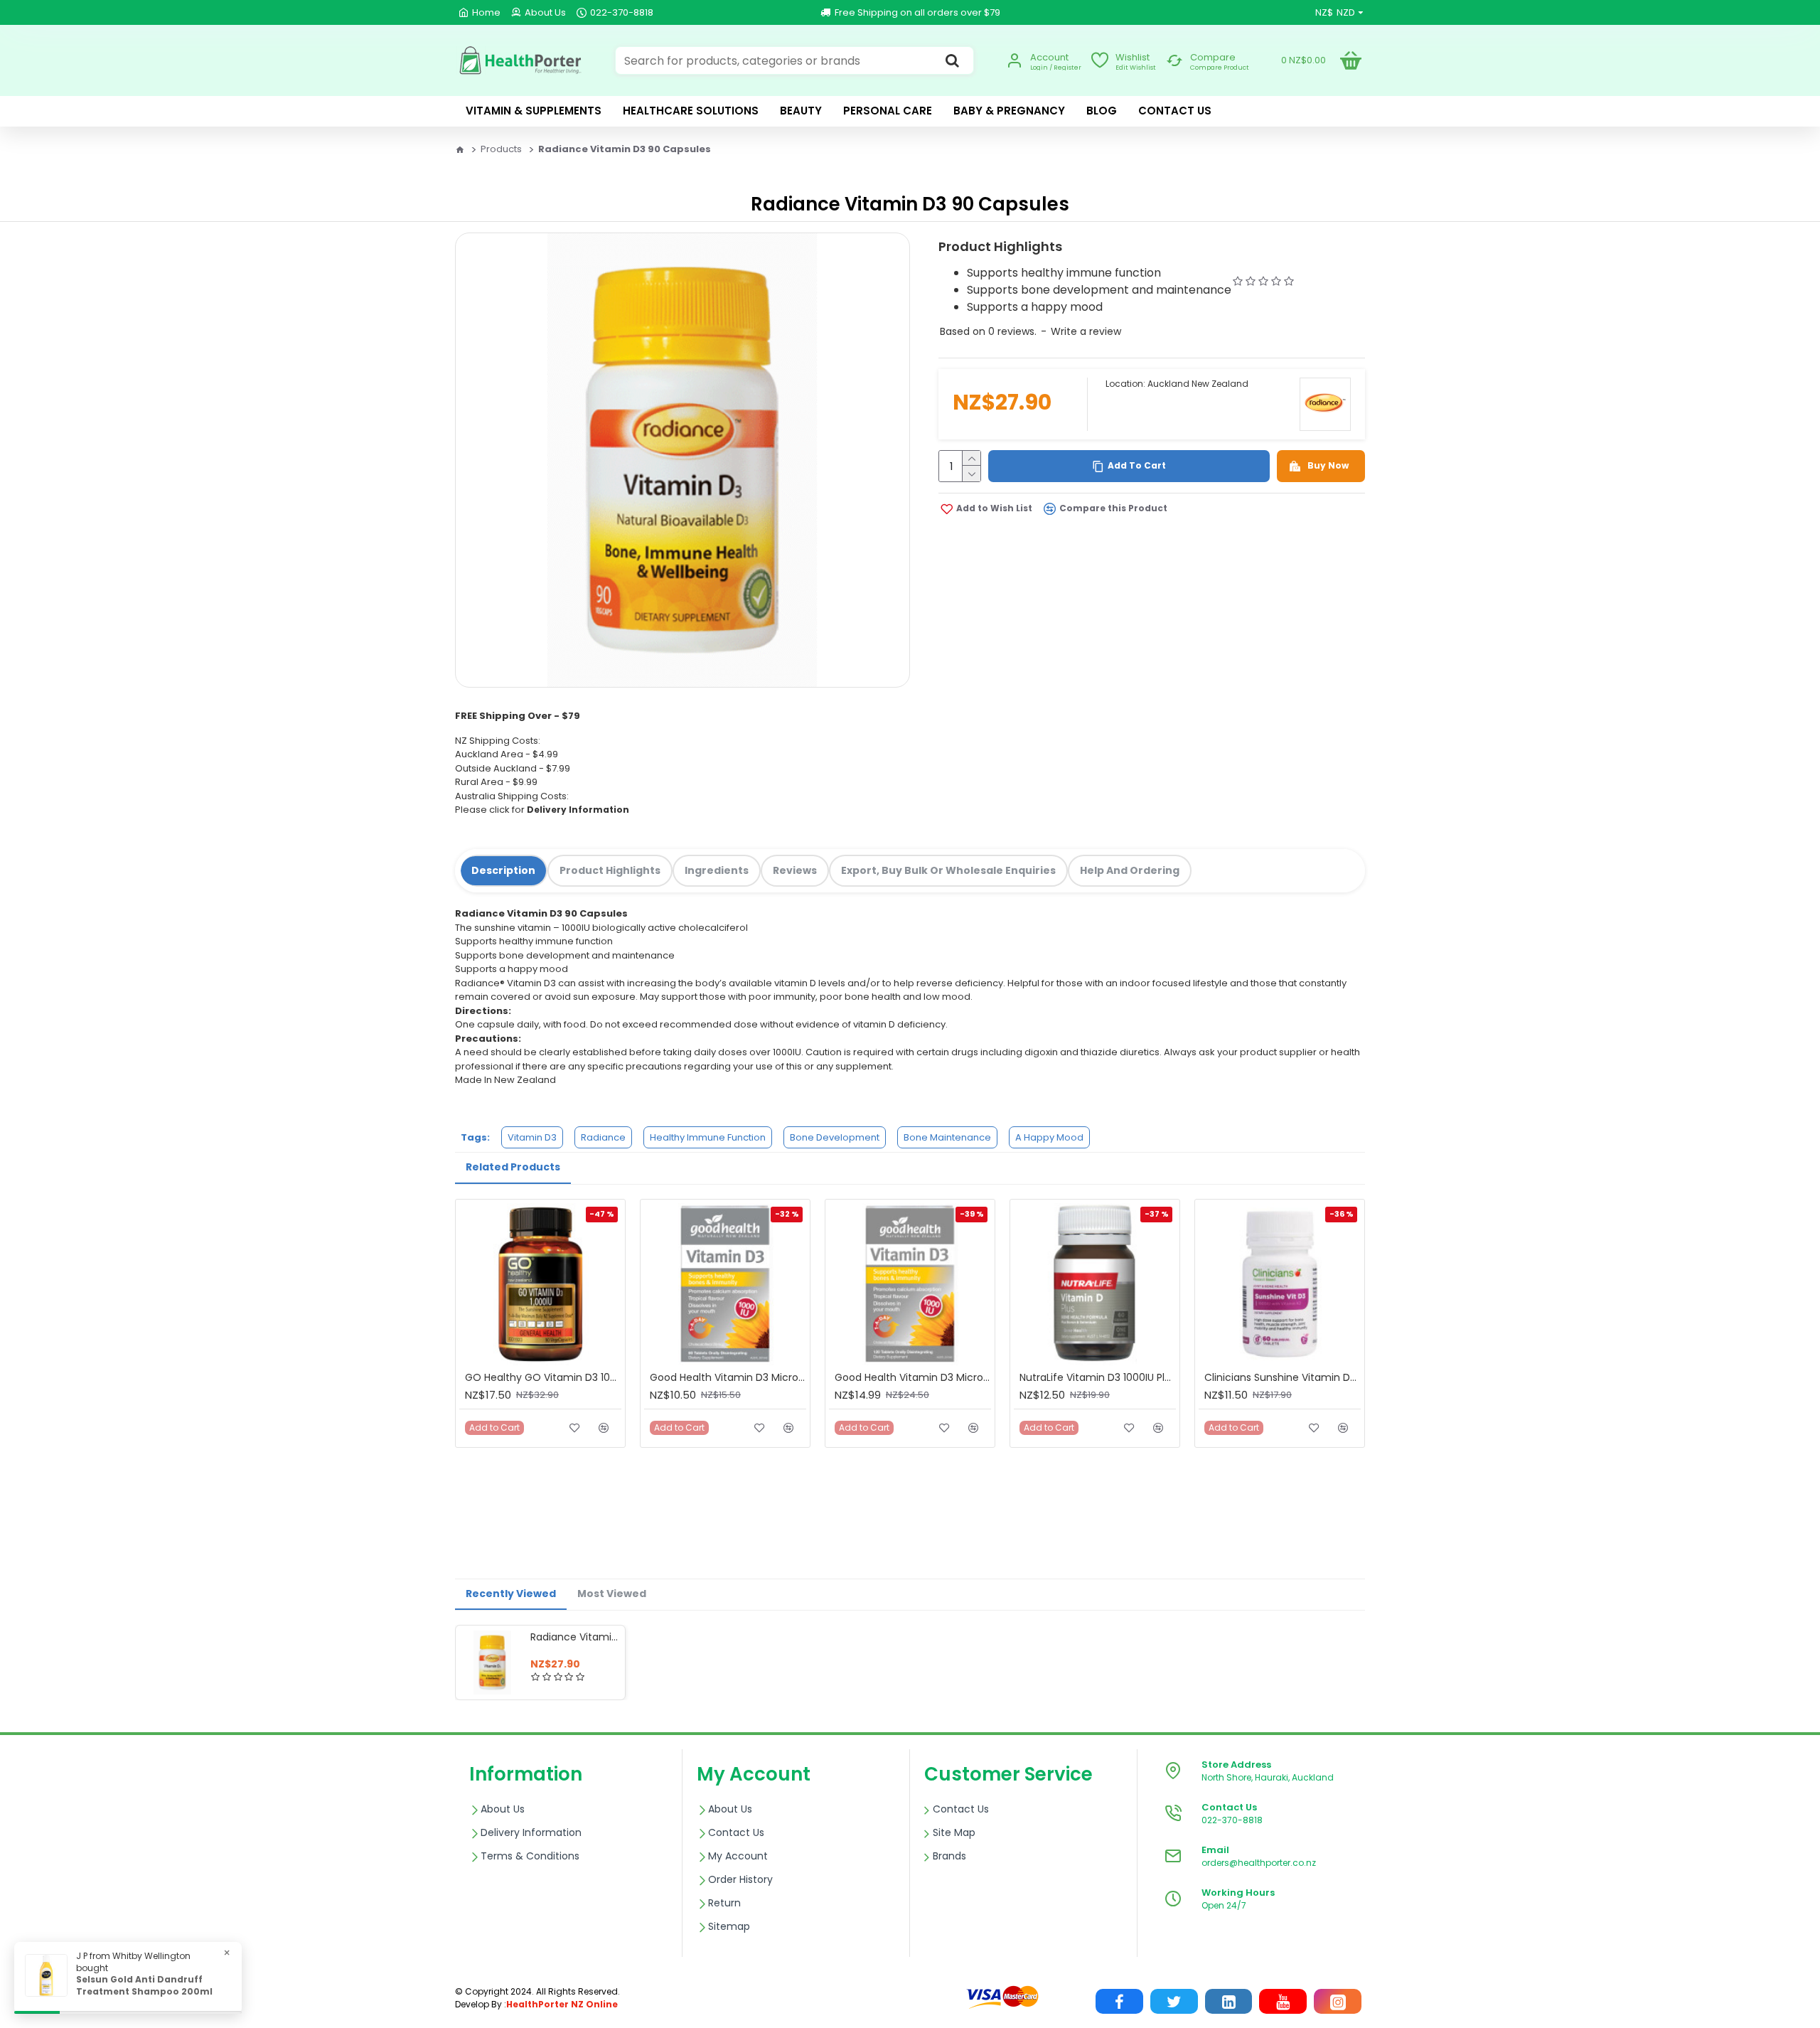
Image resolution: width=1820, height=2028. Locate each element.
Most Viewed (612, 1594)
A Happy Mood (1049, 1137)
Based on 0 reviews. (988, 331)
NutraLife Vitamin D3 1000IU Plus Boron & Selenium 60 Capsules (1098, 1377)
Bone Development (835, 1137)
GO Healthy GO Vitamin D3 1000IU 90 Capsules (543, 1377)
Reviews (795, 870)
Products (501, 149)
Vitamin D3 (532, 1137)
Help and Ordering (1130, 870)
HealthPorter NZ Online (562, 2004)
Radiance (603, 1137)
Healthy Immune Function (708, 1137)
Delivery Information (578, 810)
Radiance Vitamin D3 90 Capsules (575, 1637)
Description (503, 870)
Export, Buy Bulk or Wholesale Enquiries (948, 870)
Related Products (513, 1167)
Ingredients (717, 870)
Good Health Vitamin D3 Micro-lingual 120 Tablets (913, 1377)
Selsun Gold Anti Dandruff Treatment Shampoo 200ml (144, 1986)
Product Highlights (610, 870)
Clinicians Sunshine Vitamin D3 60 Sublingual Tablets (1283, 1377)
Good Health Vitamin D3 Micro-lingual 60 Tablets (728, 1377)
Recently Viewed (511, 1594)
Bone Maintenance (947, 1137)
